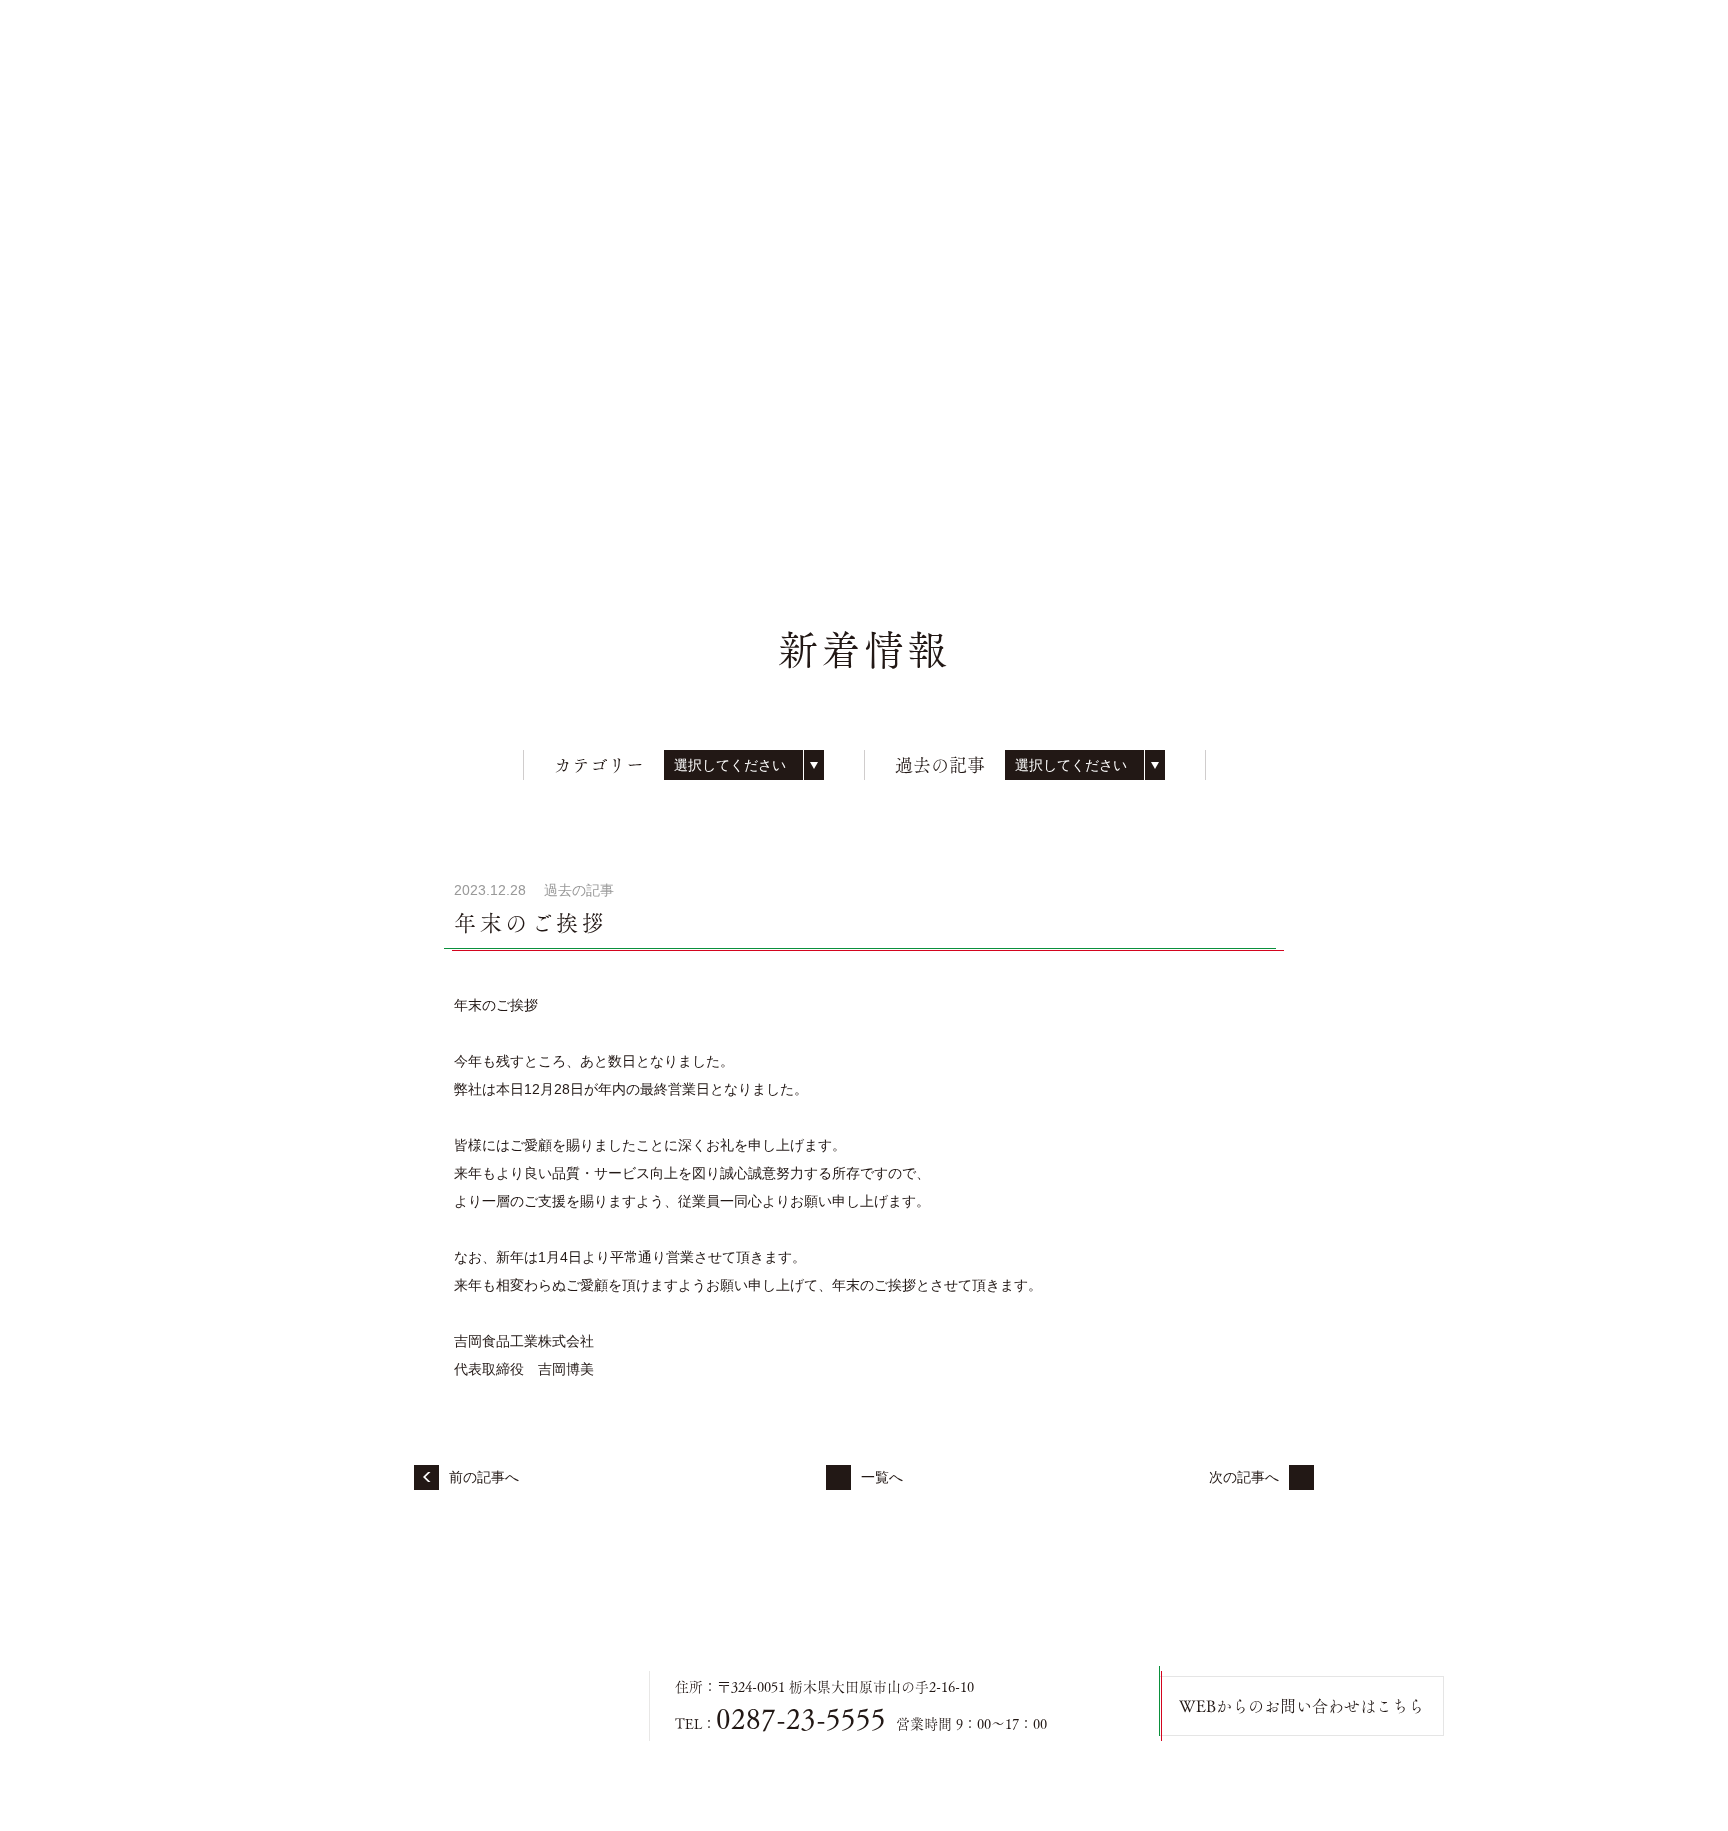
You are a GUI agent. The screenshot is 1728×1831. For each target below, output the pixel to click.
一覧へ (882, 1477)
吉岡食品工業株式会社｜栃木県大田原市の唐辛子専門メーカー (454, 1706)
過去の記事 (579, 890)
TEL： (780, 1724)
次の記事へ (1244, 1477)
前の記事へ (484, 1477)
